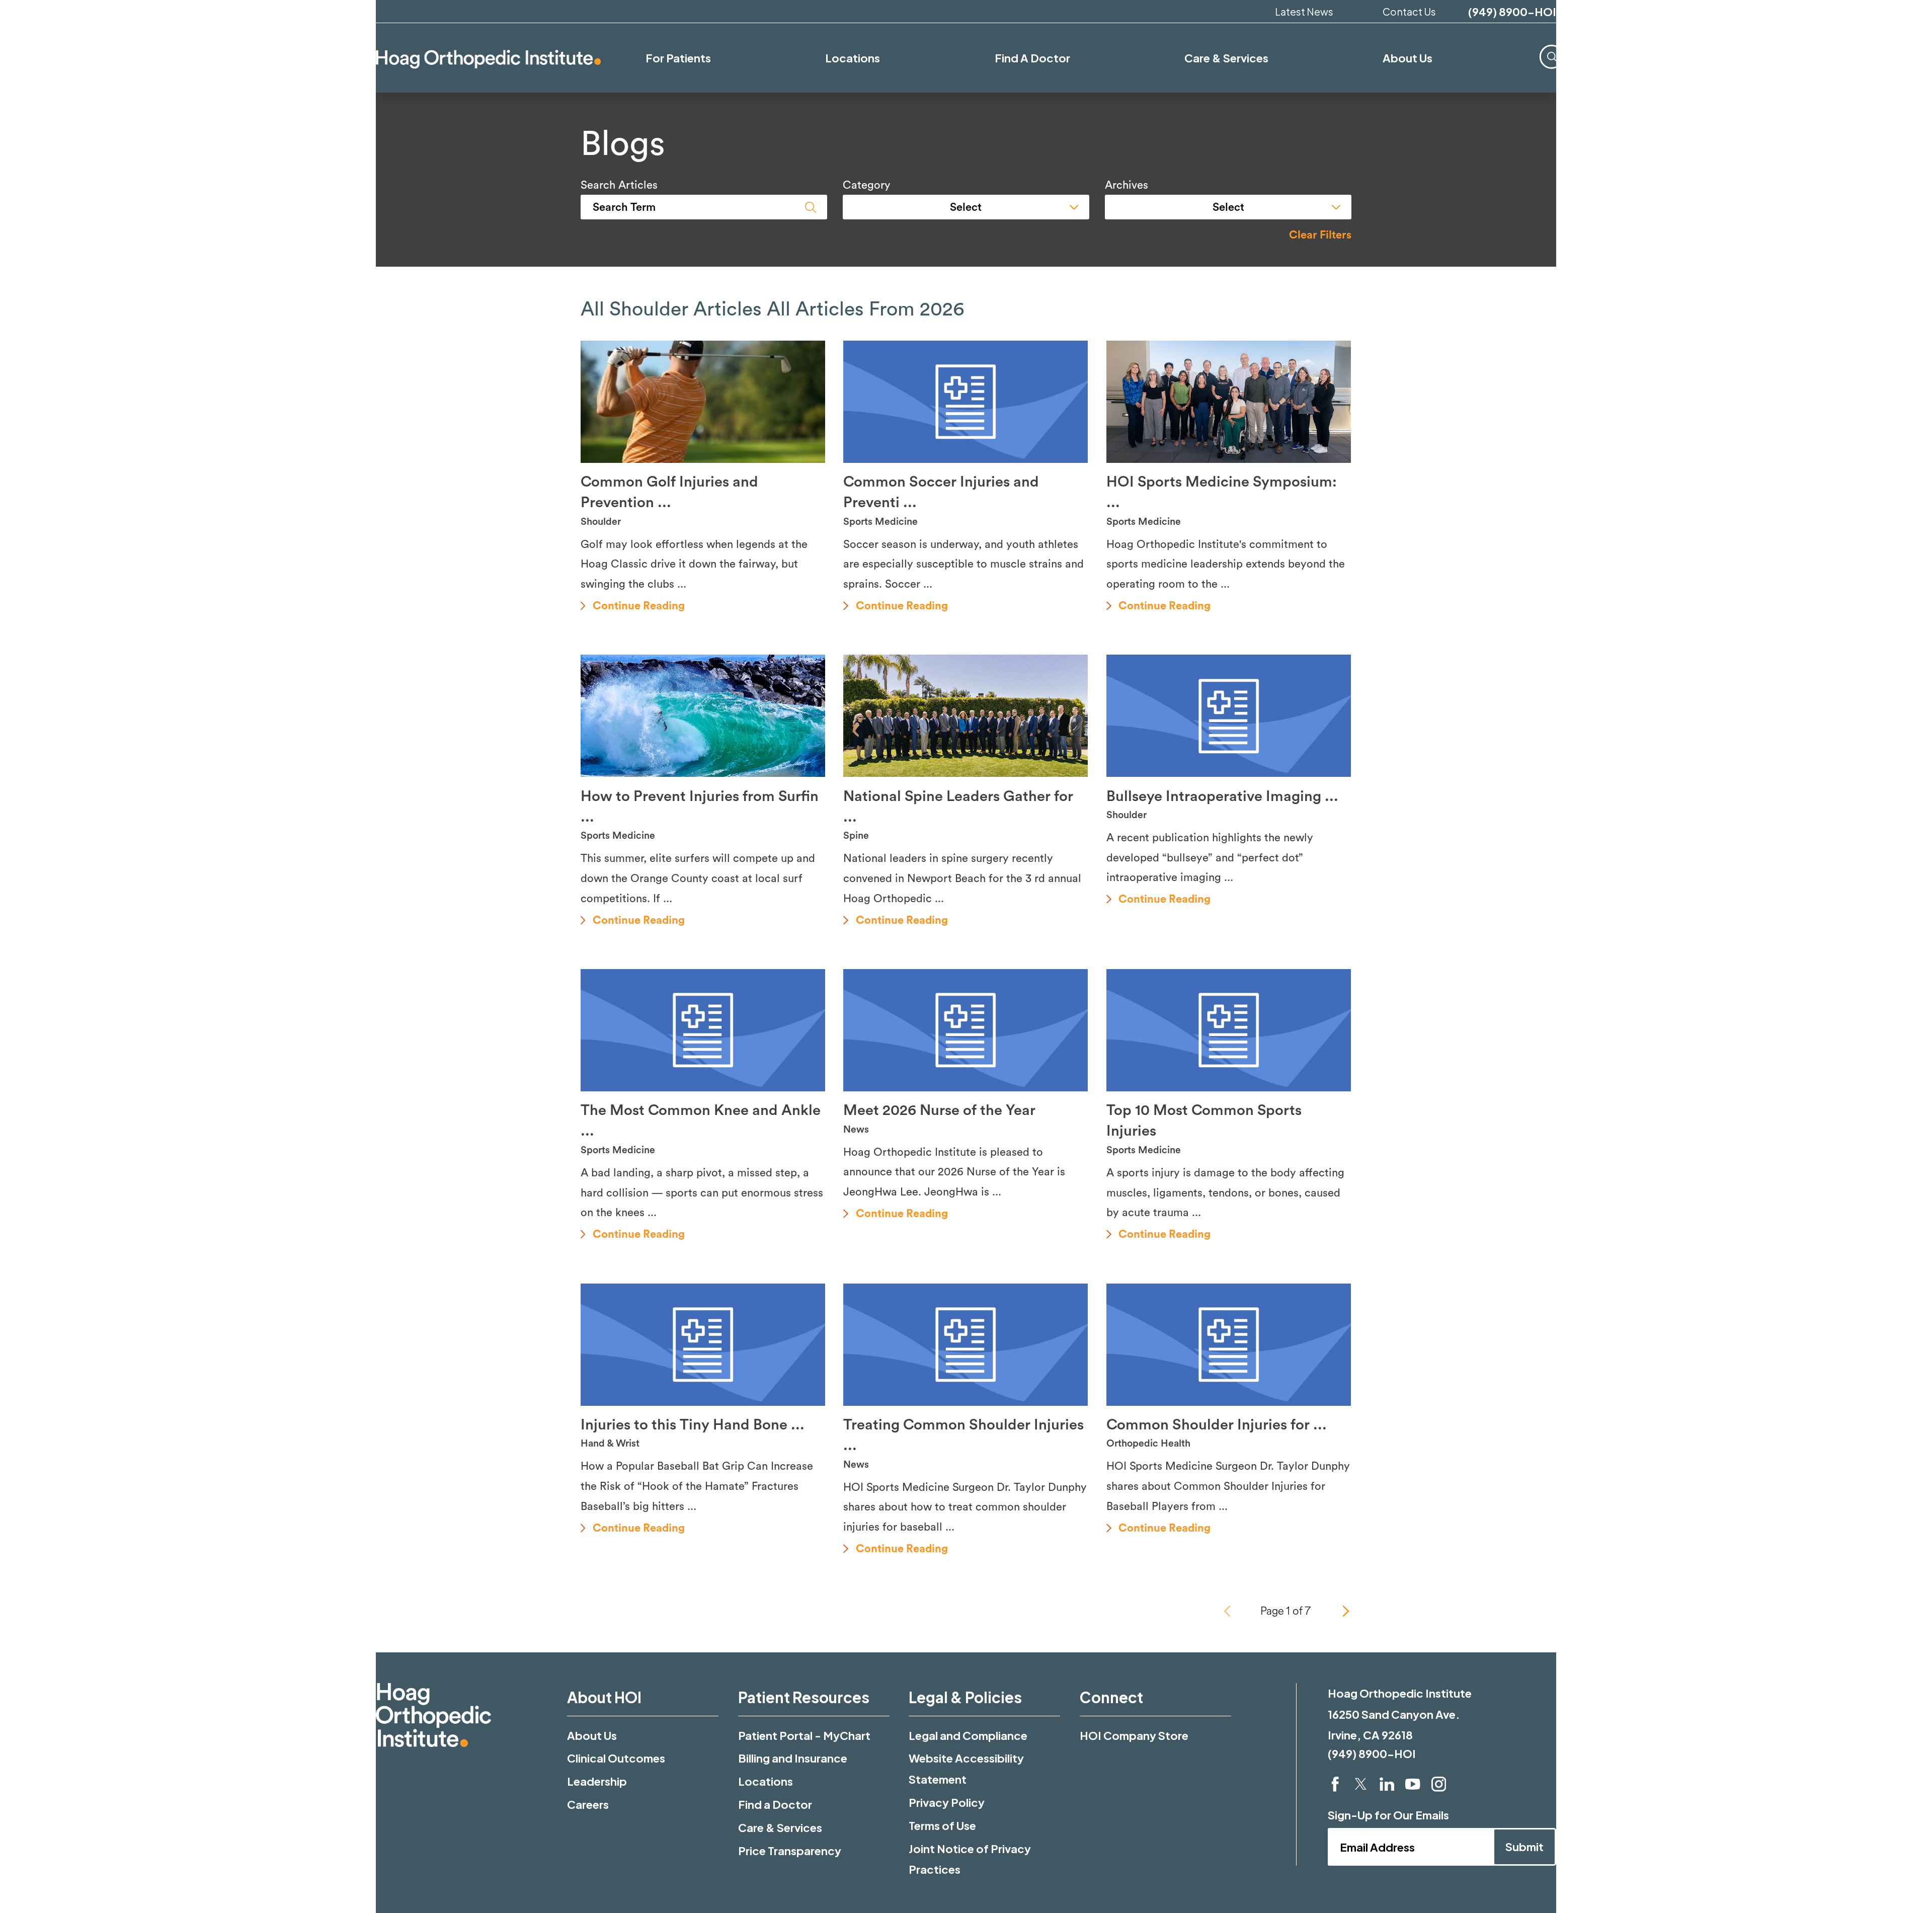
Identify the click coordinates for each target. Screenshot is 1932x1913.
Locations (766, 1781)
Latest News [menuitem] (1304, 11)
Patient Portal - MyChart (804, 1735)
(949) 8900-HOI (1512, 12)
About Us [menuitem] (1407, 58)
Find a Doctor (775, 1804)
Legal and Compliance (968, 1735)
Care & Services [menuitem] (1226, 58)
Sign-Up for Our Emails (1388, 1815)
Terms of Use (942, 1825)
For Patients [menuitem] (678, 58)
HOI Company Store (1134, 1735)
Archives (1126, 185)
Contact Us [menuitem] (1409, 11)
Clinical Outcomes (616, 1758)
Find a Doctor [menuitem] (1032, 58)
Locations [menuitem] (853, 58)
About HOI (604, 1697)
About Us (592, 1735)
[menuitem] (1552, 57)
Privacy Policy (947, 1802)
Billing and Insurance (793, 1758)
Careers (588, 1804)
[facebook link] (1335, 1784)
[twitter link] (1361, 1784)
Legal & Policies (965, 1697)
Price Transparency (790, 1851)
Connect (1111, 1697)
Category (867, 185)
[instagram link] (1439, 1784)
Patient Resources (804, 1697)
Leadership (597, 1781)
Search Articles (619, 185)
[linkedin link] (1387, 1784)
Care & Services (780, 1827)
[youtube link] (1413, 1784)
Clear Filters (1320, 235)
